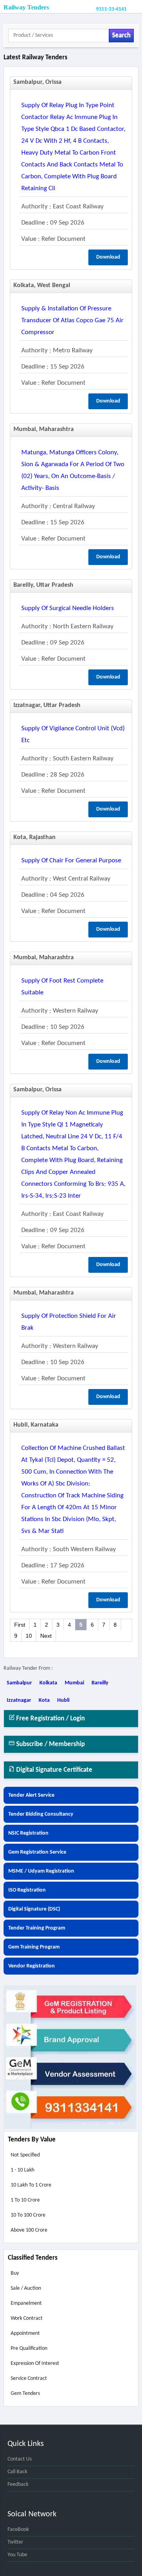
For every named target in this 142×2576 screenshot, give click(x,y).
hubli (63, 1700)
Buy (15, 2273)
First (20, 1625)
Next (46, 1636)
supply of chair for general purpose (71, 861)
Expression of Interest (35, 2363)
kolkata (48, 1683)
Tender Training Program (37, 1928)
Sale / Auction (26, 2288)
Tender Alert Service (31, 1795)
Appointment (25, 2333)
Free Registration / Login (50, 1719)
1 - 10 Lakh (22, 2170)
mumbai (74, 1683)
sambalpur (19, 1683)
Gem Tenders (25, 2394)
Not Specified (25, 2155)
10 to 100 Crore (28, 2215)
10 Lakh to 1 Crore (31, 2185)
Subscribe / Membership (50, 1744)
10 (29, 1636)
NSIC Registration (28, 1833)
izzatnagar (19, 1700)
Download (108, 257)
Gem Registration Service (37, 1852)
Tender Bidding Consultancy (41, 1814)
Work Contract (27, 2318)
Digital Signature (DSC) (34, 1909)
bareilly (100, 1683)
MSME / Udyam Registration (41, 1871)
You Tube (17, 2555)
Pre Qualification (29, 2348)
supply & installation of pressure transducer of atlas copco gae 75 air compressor (72, 320)
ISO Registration (27, 1890)
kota (44, 1700)
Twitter (15, 2542)
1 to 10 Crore (25, 2200)
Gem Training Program (34, 1947)
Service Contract (29, 2379)
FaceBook (18, 2530)
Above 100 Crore (29, 2230)
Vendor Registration (32, 1966)
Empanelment (26, 2303)
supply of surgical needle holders (68, 608)
